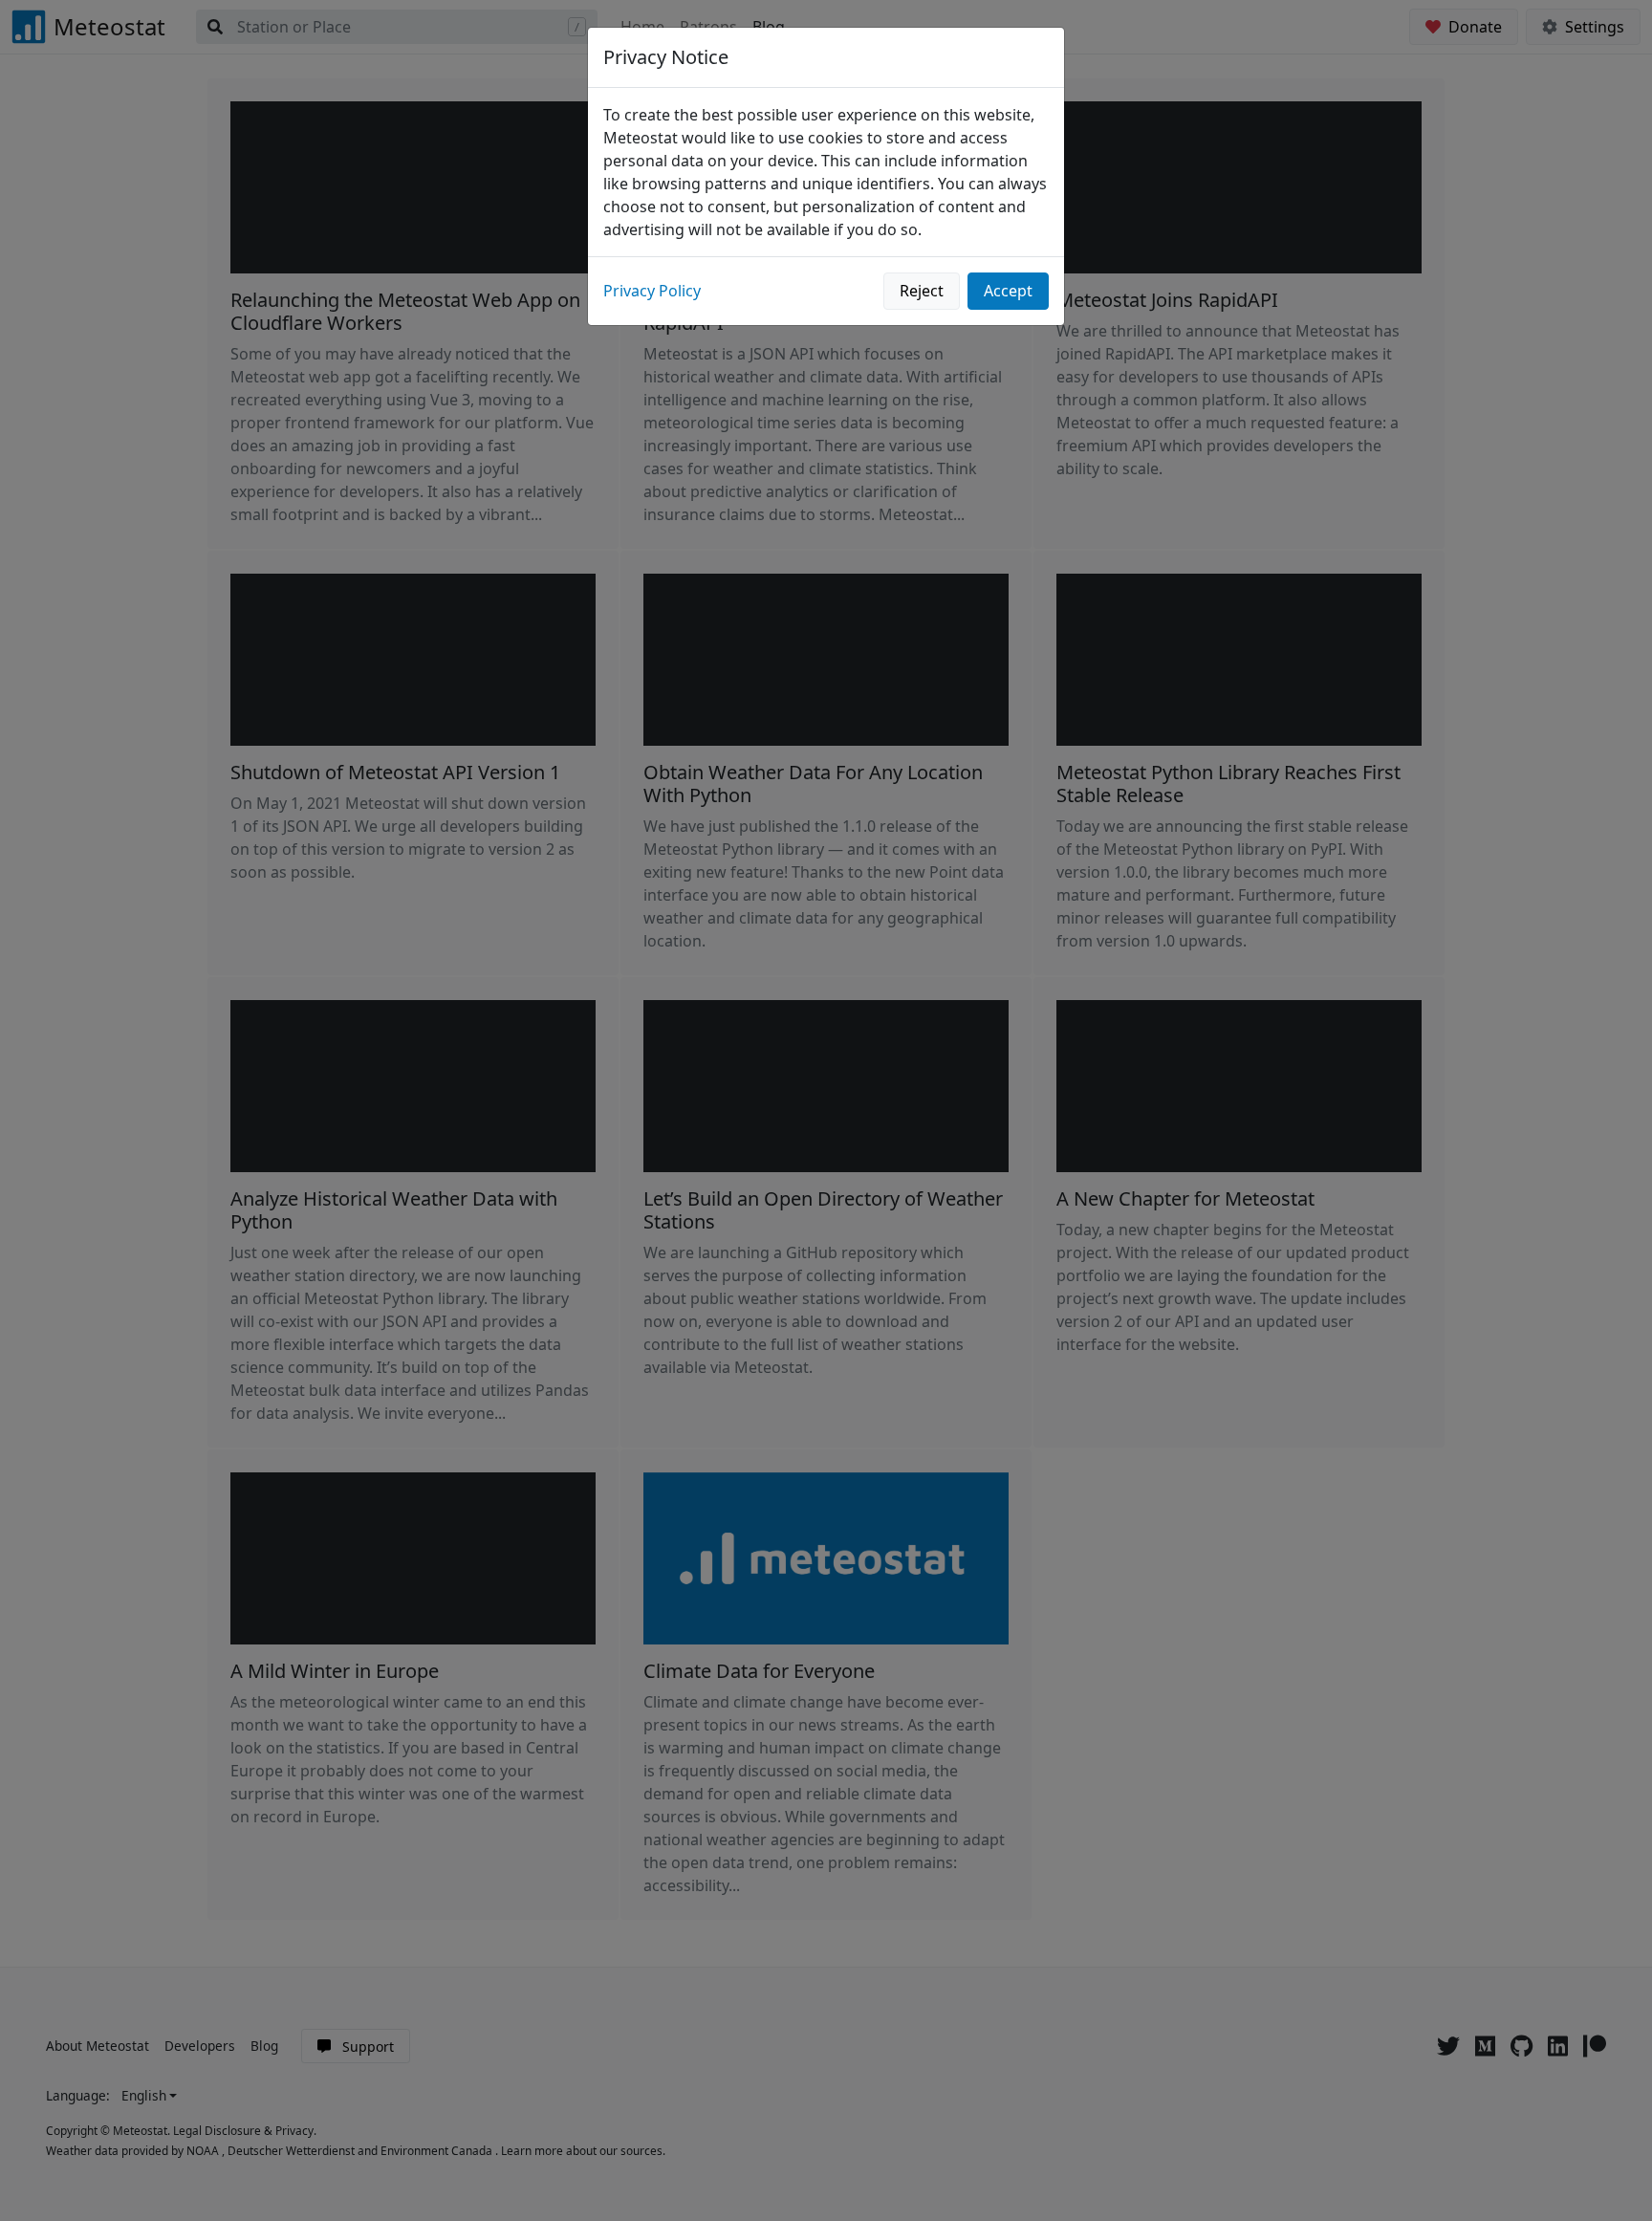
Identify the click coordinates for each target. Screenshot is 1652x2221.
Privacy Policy (652, 291)
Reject (922, 291)
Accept (1008, 291)
